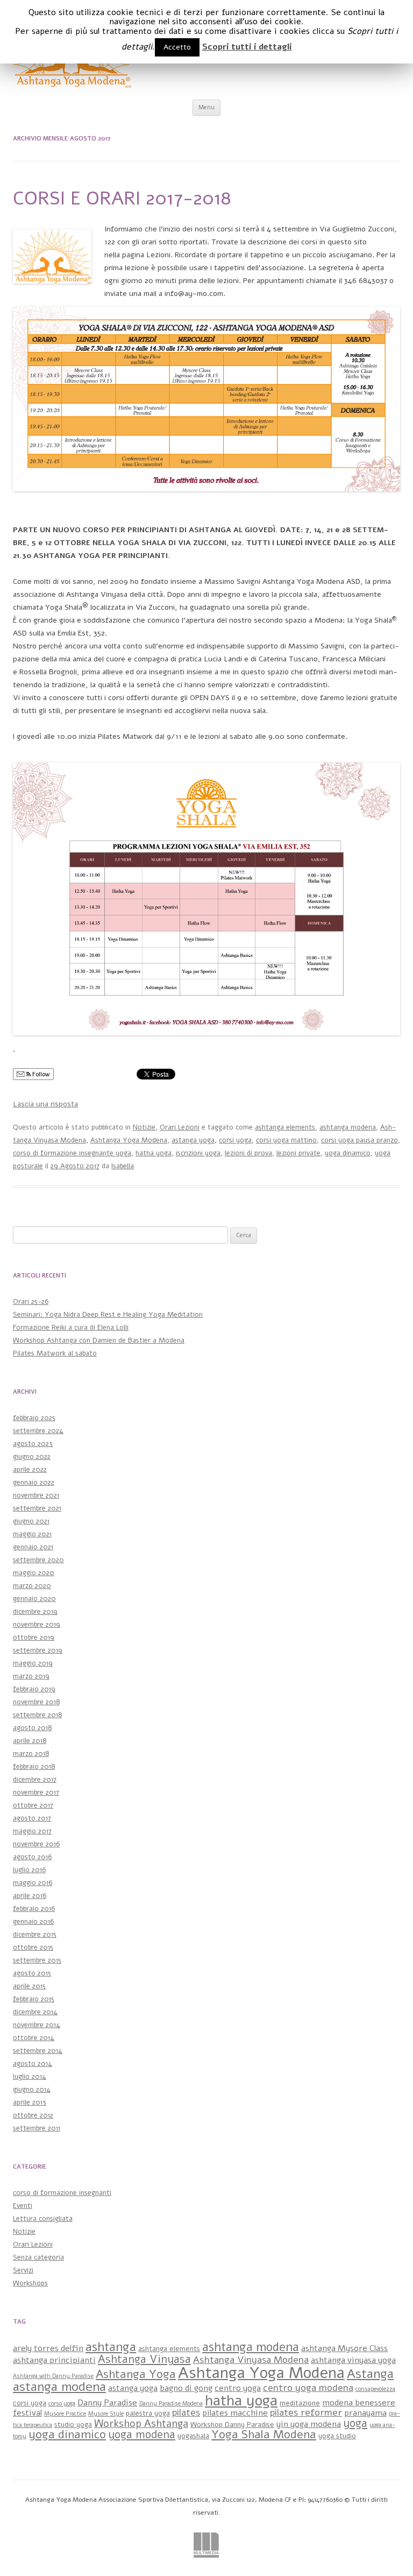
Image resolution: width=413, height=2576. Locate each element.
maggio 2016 (33, 1883)
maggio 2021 (32, 1534)
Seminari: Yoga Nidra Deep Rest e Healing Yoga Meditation (108, 1315)
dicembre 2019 (35, 1612)
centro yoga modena (308, 2388)
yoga (355, 2423)
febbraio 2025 (34, 1418)
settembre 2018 (37, 1715)
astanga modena (59, 2387)
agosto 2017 (32, 1818)
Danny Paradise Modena (171, 2404)
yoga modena (142, 2434)
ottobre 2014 (34, 2038)
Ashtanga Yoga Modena (129, 1140)
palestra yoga (148, 2413)
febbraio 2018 (34, 1767)
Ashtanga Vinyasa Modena (251, 2360)
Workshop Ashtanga (141, 2424)
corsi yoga (235, 1140)
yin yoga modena (309, 2424)
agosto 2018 (32, 1728)
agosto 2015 (32, 1973)
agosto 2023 (33, 1444)
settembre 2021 (37, 1508)
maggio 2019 (33, 1663)
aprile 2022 (30, 1470)
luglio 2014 (30, 2077)
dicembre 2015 (35, 1935)
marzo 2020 (32, 1586)
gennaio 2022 (34, 1483)
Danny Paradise (107, 2403)
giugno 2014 (32, 2090)
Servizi (23, 2270)
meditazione (300, 2403)
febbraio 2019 (34, 1689)
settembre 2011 (37, 2128)
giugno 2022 (32, 1457)
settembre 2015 (37, 1960)
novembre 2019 (37, 1625)
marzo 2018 (31, 1754)
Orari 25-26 (31, 1302)
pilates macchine (235, 2413)
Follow (40, 1074)
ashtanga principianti (54, 2360)
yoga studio (337, 2436)
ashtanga (111, 2347)
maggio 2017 (32, 1831)
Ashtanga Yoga (136, 2374)
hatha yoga (154, 1153)
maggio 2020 (34, 1573)
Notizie (144, 1127)
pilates (186, 2412)
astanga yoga (193, 1140)
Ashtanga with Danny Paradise (53, 2376)
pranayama (365, 2413)
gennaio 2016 (33, 1922)
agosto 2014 (33, 2064)
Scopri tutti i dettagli (247, 47)
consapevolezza (375, 2389)
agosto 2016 (32, 1857)
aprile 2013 (30, 2102)
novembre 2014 (37, 2025)
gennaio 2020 (34, 1599)
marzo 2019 (31, 1676)
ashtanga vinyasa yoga (353, 2360)
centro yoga (238, 2388)
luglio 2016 (29, 1870)
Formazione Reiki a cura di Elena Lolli (71, 1328)
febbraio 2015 (34, 1999)
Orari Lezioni (180, 1127)
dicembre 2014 (35, 2012)
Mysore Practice (65, 2414)
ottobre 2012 (33, 2115)
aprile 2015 (29, 1986)
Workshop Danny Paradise (232, 2425)
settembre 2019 (38, 1650)
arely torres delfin (48, 2348)
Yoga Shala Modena (264, 2434)
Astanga (370, 2374)
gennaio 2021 (33, 1547)
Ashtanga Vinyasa (144, 2359)
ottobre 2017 (33, 1805)
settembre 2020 (38, 1560)
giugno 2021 (31, 1521)
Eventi (23, 2206)
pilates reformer (306, 2412)
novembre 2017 (36, 1792)
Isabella (123, 1166)
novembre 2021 (36, 1495)
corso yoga (62, 2404)
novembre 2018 (36, 1702)
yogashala (193, 2436)
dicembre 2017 (35, 1780)
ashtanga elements (285, 1127)
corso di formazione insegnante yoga (72, 1153)
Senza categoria (38, 2257)
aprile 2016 (30, 1896)
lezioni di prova (248, 1153)
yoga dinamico (348, 1153)
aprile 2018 (30, 1741)
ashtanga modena (348, 1127)
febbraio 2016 (34, 1909)
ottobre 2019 (34, 1638)
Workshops (30, 2283)
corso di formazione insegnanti (62, 2193)
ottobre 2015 (33, 1947)
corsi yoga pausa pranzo (359, 1140)
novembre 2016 (36, 1844)
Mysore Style (106, 2414)
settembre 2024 (38, 1431)
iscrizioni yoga (198, 1153)
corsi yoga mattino (286, 1140)
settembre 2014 (38, 2051)
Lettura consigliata (43, 2219)
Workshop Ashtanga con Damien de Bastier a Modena (99, 1340)
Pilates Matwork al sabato (55, 1353)
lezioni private (298, 1153)
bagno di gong (186, 2388)
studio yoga (73, 2425)
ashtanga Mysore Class (344, 2348)
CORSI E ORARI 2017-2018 (122, 198)
